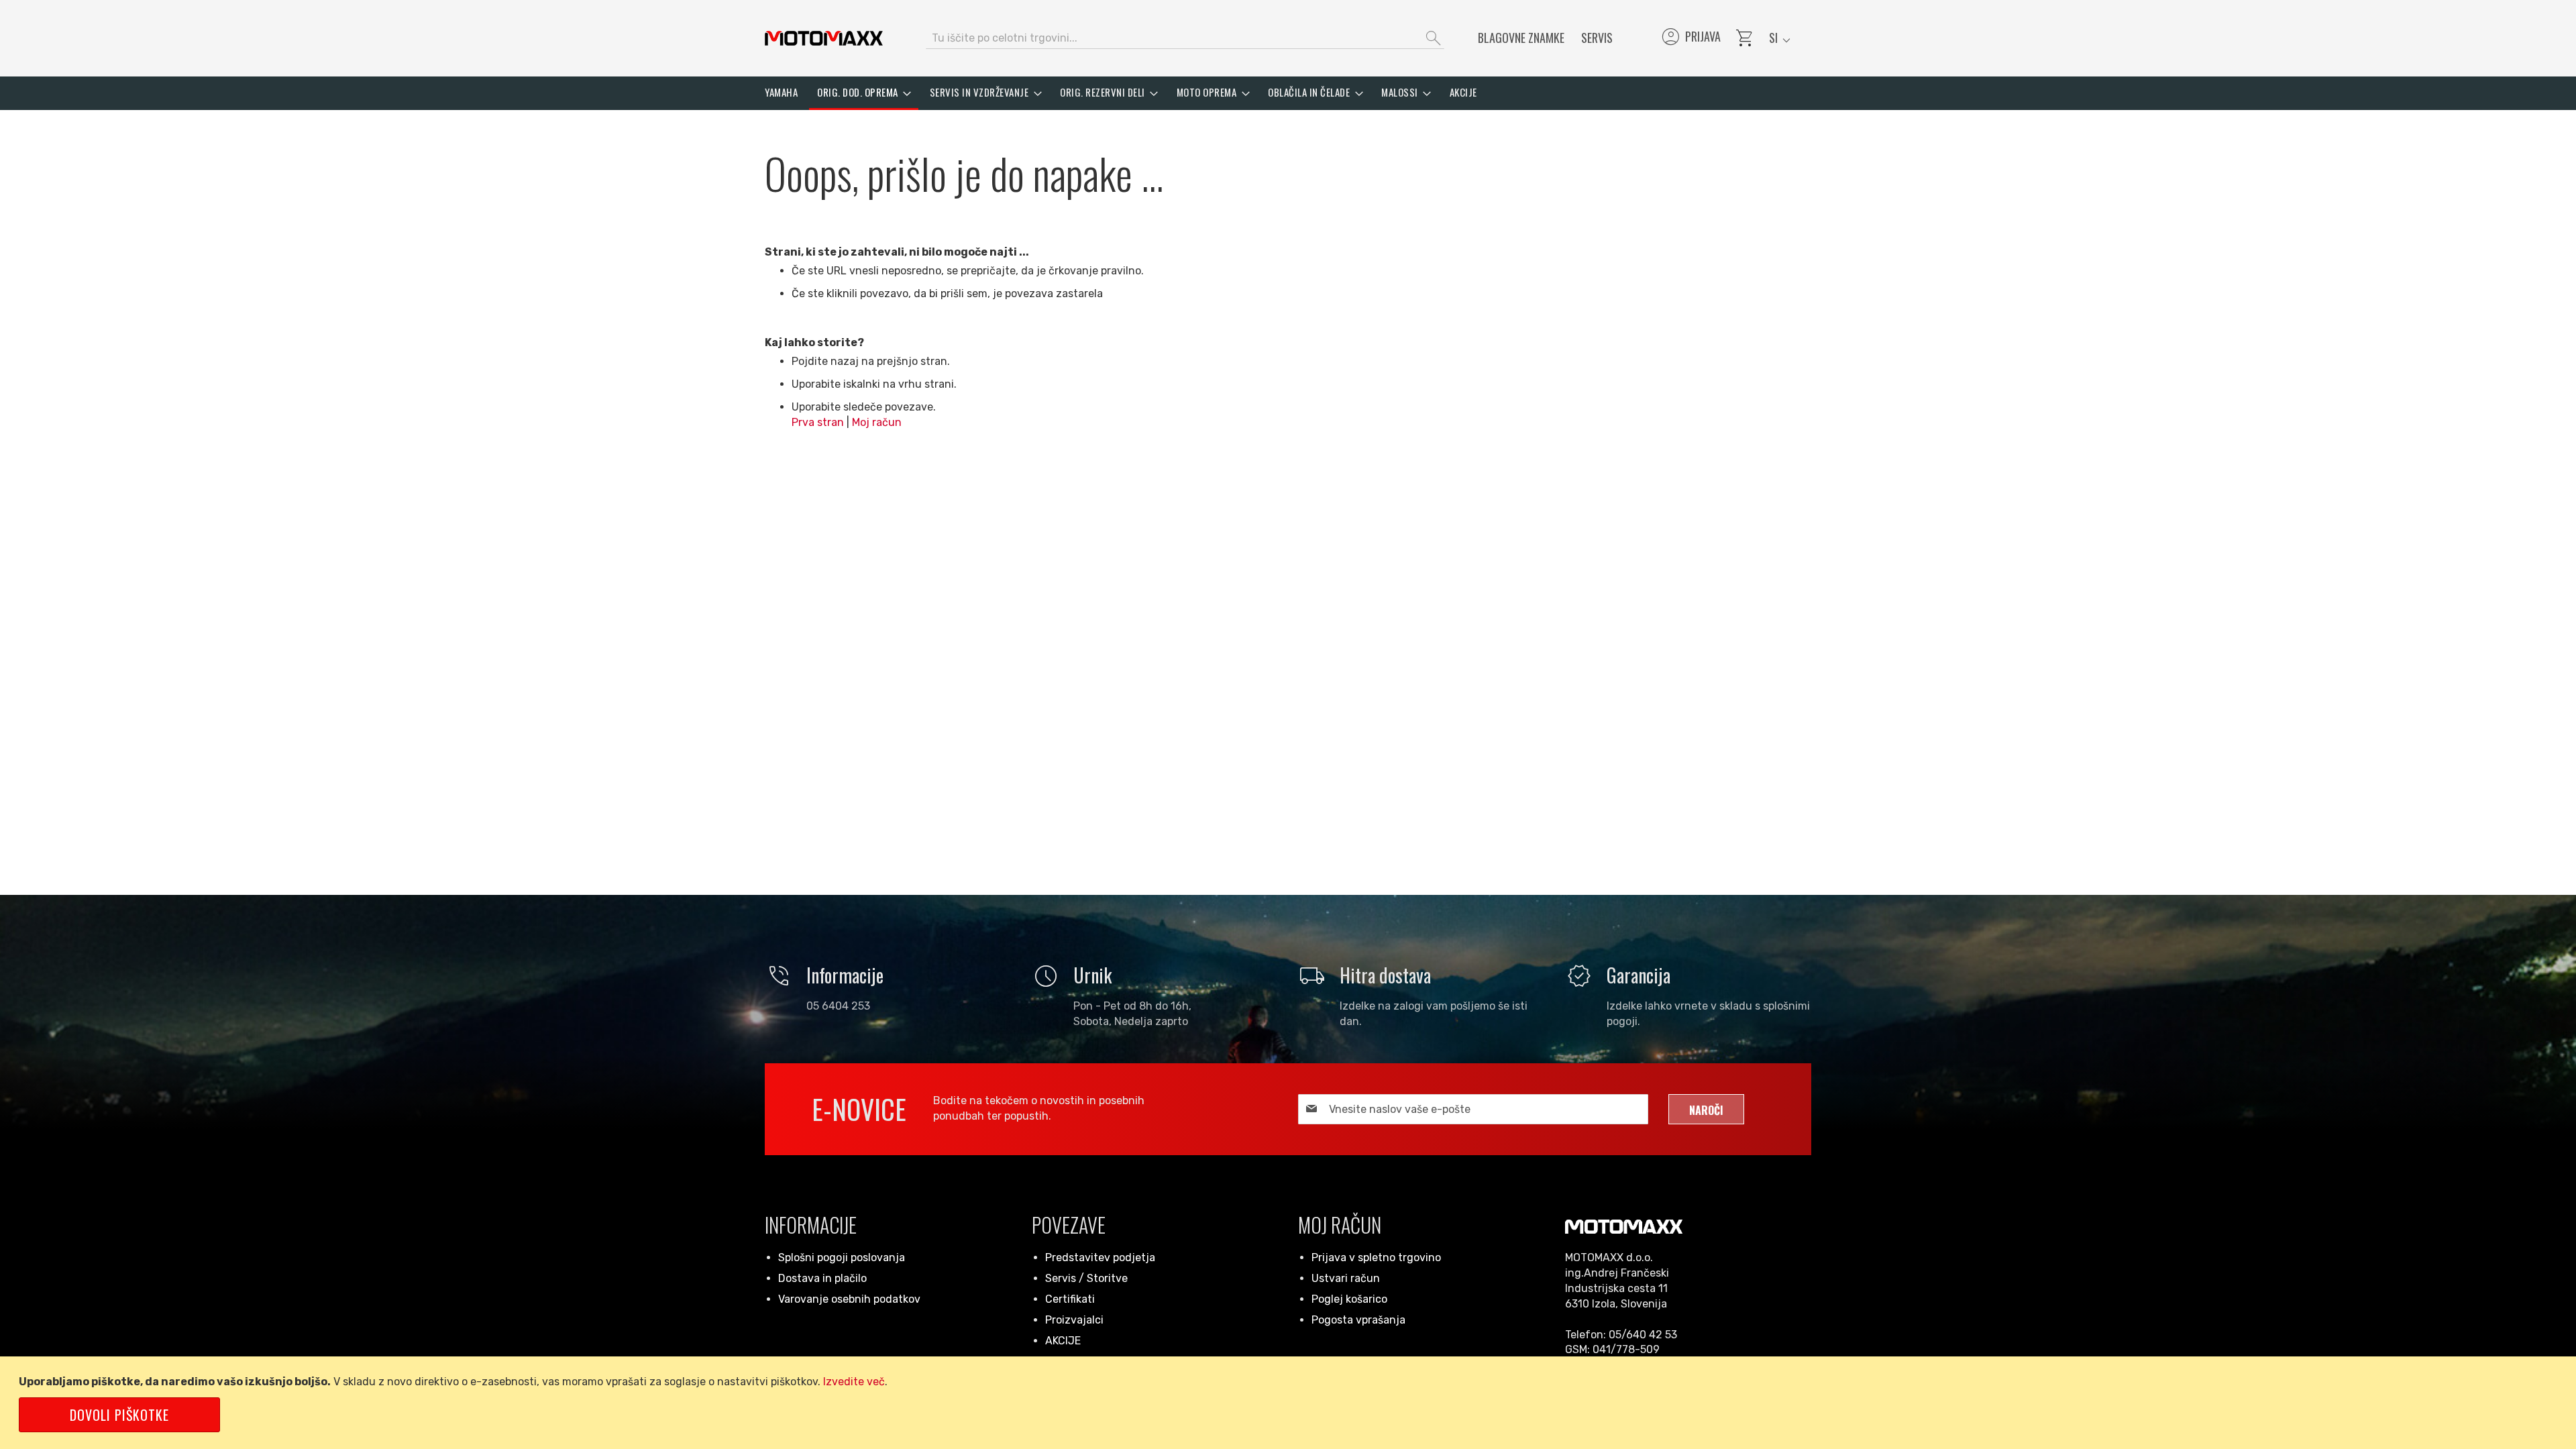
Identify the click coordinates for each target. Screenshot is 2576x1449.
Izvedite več (854, 1382)
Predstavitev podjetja (1100, 1257)
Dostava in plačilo (822, 1278)
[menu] (1288, 93)
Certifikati (1070, 1299)
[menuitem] (781, 92)
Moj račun (877, 422)
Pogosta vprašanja (1358, 1320)
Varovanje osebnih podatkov (849, 1299)
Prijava (1690, 38)
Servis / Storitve (1086, 1278)
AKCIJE (1063, 1341)
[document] (1290, 1403)
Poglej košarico (1349, 1299)
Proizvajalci (1074, 1320)
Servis (1597, 38)
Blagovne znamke (1521, 38)
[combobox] (1185, 38)
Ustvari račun (1346, 1278)
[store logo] (824, 38)
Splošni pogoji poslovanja (842, 1257)
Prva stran (818, 422)
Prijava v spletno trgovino (1376, 1257)
